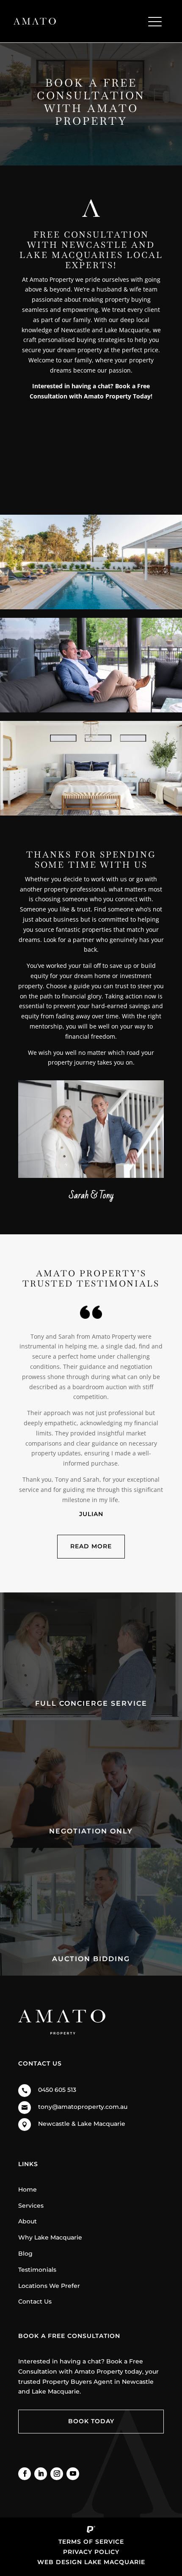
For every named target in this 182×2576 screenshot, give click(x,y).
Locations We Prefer (49, 2286)
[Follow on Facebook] (25, 2474)
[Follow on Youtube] (73, 2474)
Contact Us (35, 2301)
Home (28, 2189)
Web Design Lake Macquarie (91, 2562)
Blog (25, 2254)
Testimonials (37, 2270)
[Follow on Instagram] (57, 2474)
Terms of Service (91, 2542)
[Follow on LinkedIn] (41, 2474)
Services (31, 2206)
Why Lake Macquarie (50, 2237)
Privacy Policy (91, 2552)
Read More (91, 1546)
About (28, 2221)
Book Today (91, 2421)
